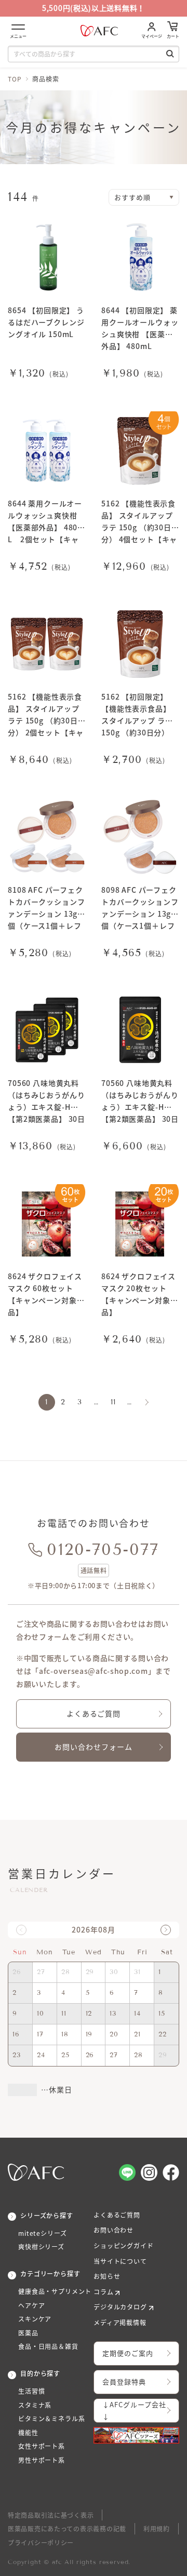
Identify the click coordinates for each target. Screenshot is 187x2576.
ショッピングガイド (124, 2246)
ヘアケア (31, 2305)
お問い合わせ (113, 2230)
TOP (15, 79)
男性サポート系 (42, 2460)
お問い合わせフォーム (94, 1747)
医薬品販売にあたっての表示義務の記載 (67, 2528)
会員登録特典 (124, 2382)
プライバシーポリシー (41, 2543)
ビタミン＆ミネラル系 (51, 2419)
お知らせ (107, 2276)
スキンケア (35, 2319)
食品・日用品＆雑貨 (48, 2346)
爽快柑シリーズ (41, 2247)
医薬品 (28, 2333)
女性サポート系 (42, 2446)
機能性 (28, 2433)
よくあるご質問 (94, 1713)
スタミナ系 (35, 2405)
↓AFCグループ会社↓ (134, 2410)
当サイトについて (120, 2261)
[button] (166, 1930)
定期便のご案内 (128, 2353)
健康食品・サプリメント (55, 2291)
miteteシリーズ (42, 2233)
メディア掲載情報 (120, 2323)
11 (113, 1402)
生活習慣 (31, 2391)
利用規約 (157, 2528)
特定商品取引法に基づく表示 (51, 2515)
